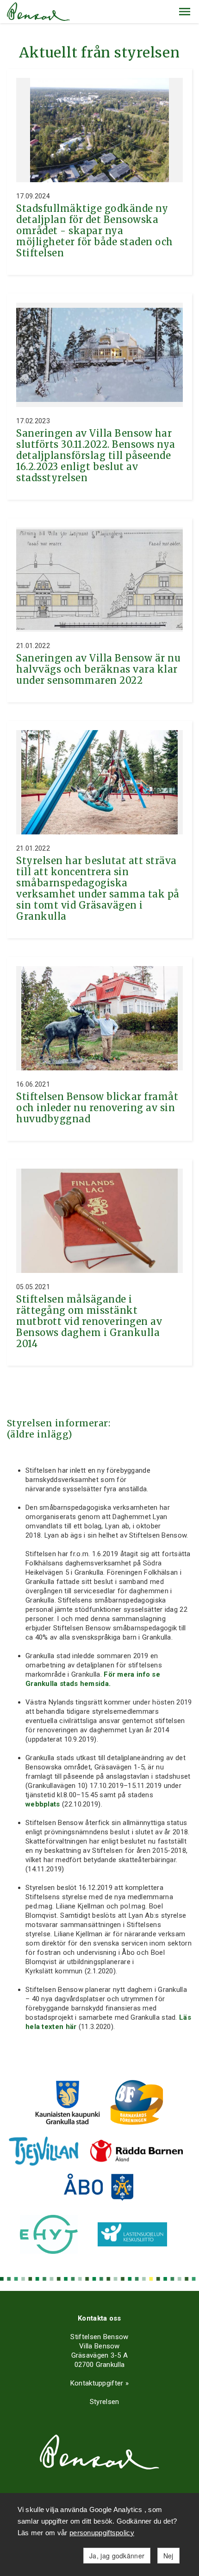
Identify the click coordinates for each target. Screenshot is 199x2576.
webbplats (43, 1804)
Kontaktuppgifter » (99, 2383)
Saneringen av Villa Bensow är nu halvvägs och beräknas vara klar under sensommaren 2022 (98, 669)
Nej (168, 2556)
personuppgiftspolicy (102, 2533)
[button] (185, 12)
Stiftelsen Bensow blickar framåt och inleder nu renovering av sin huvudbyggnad (97, 1108)
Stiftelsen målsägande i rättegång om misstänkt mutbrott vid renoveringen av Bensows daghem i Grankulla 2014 (89, 1321)
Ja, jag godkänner (117, 2556)
